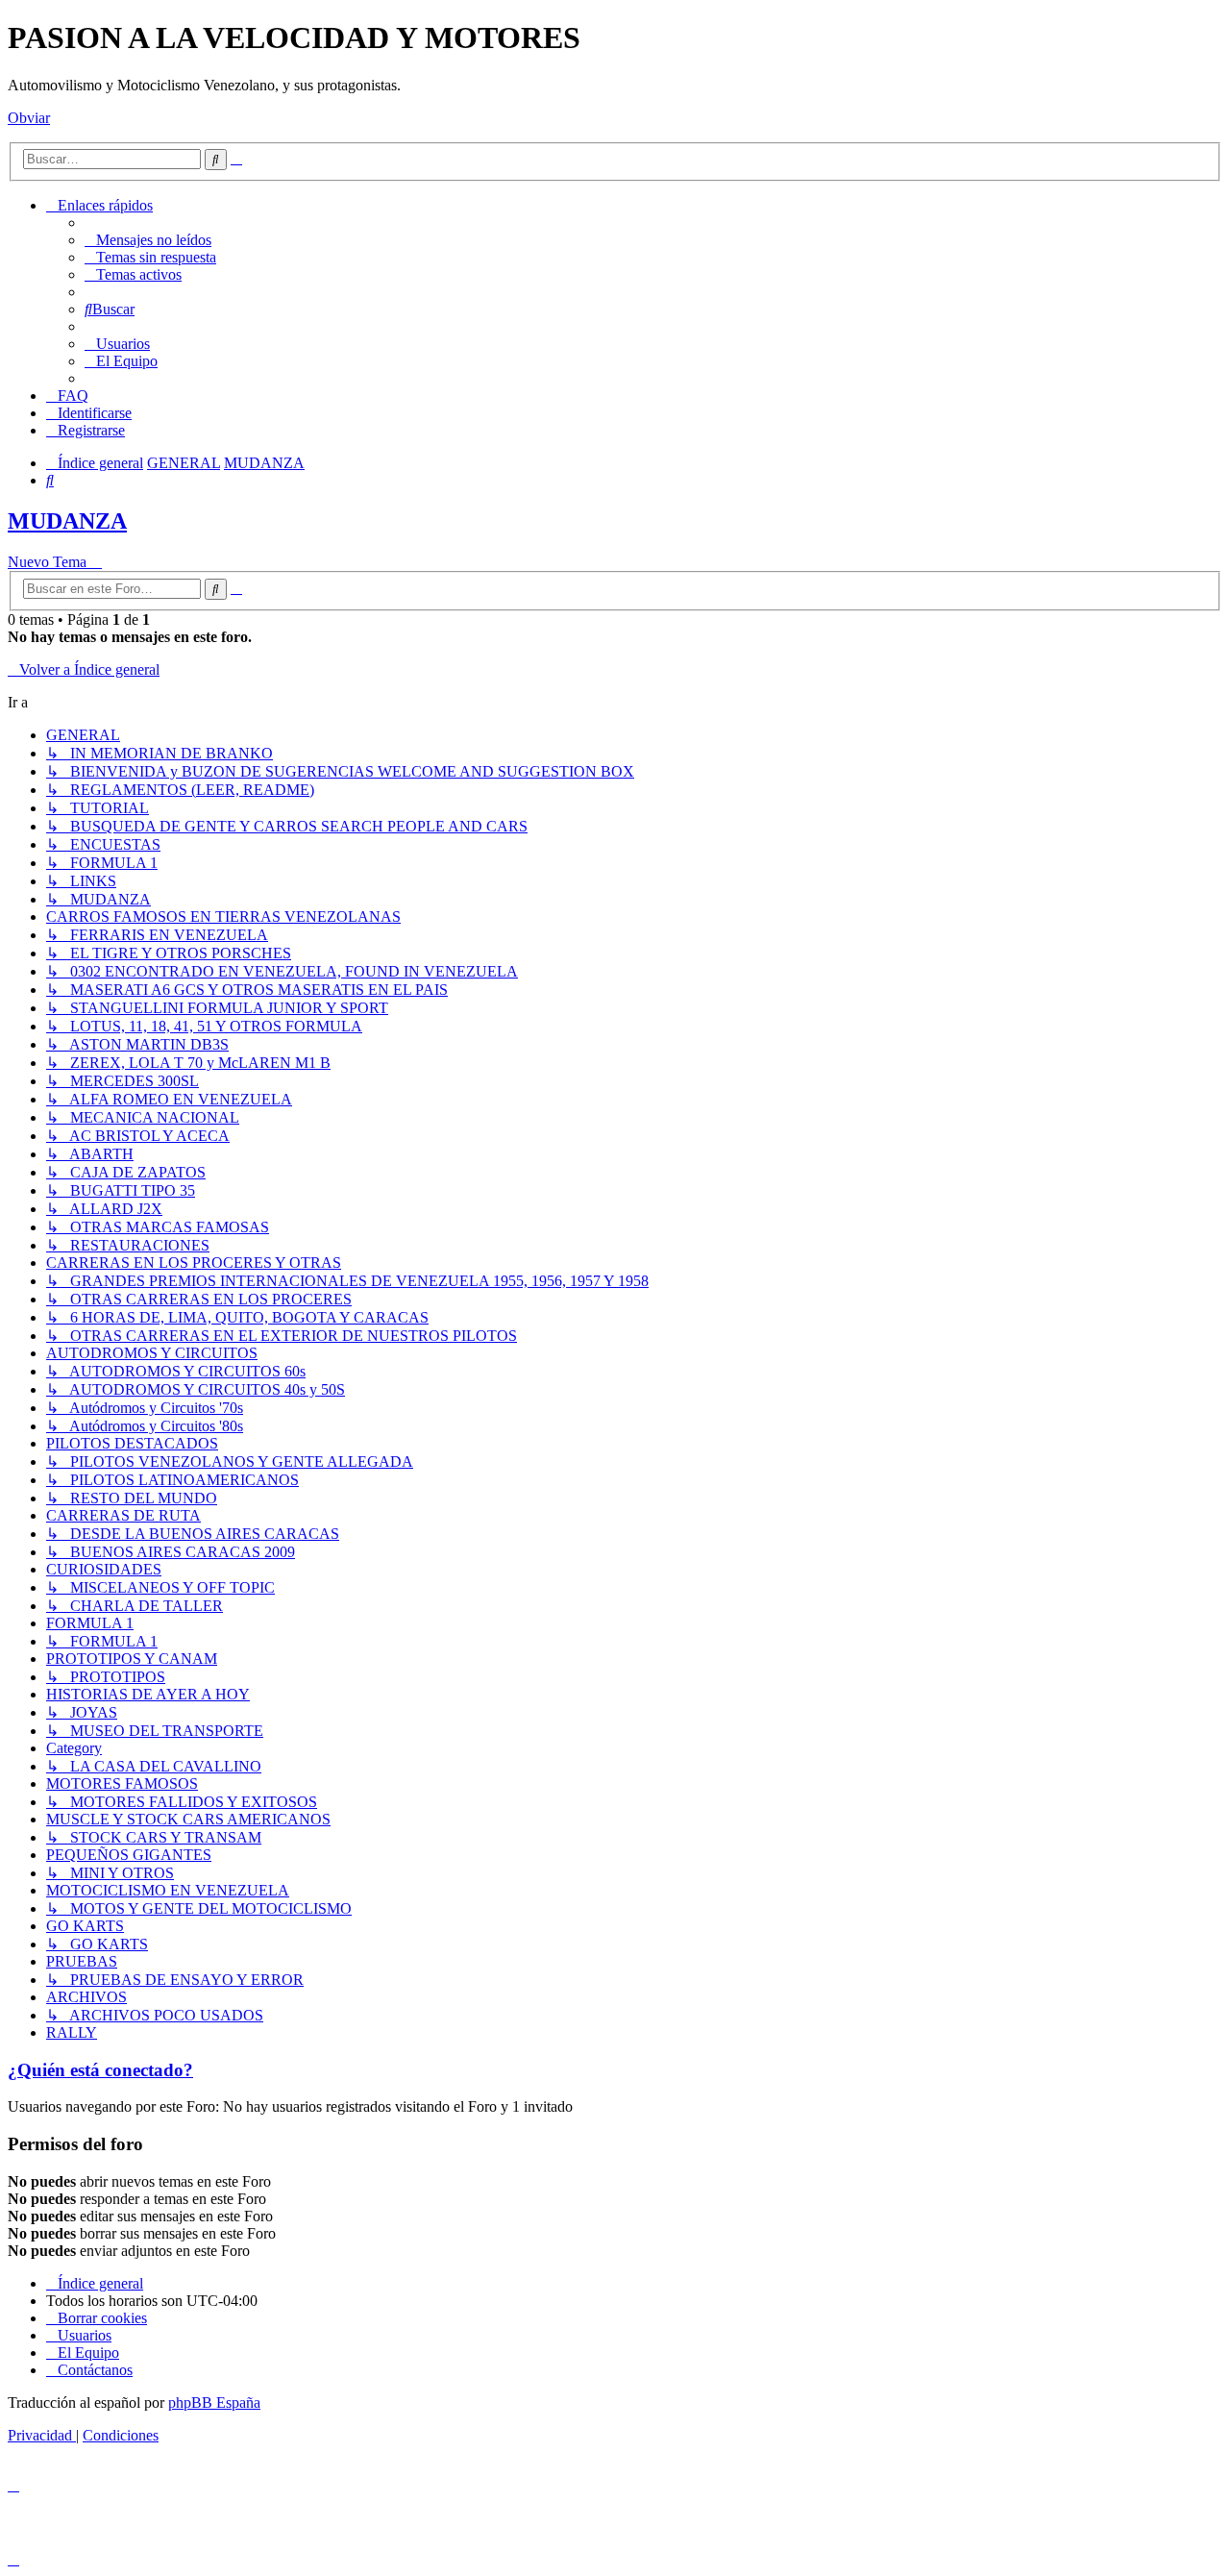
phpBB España (214, 2403)
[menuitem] (148, 240)
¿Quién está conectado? (100, 2070)
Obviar (29, 118)
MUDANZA (67, 521)
